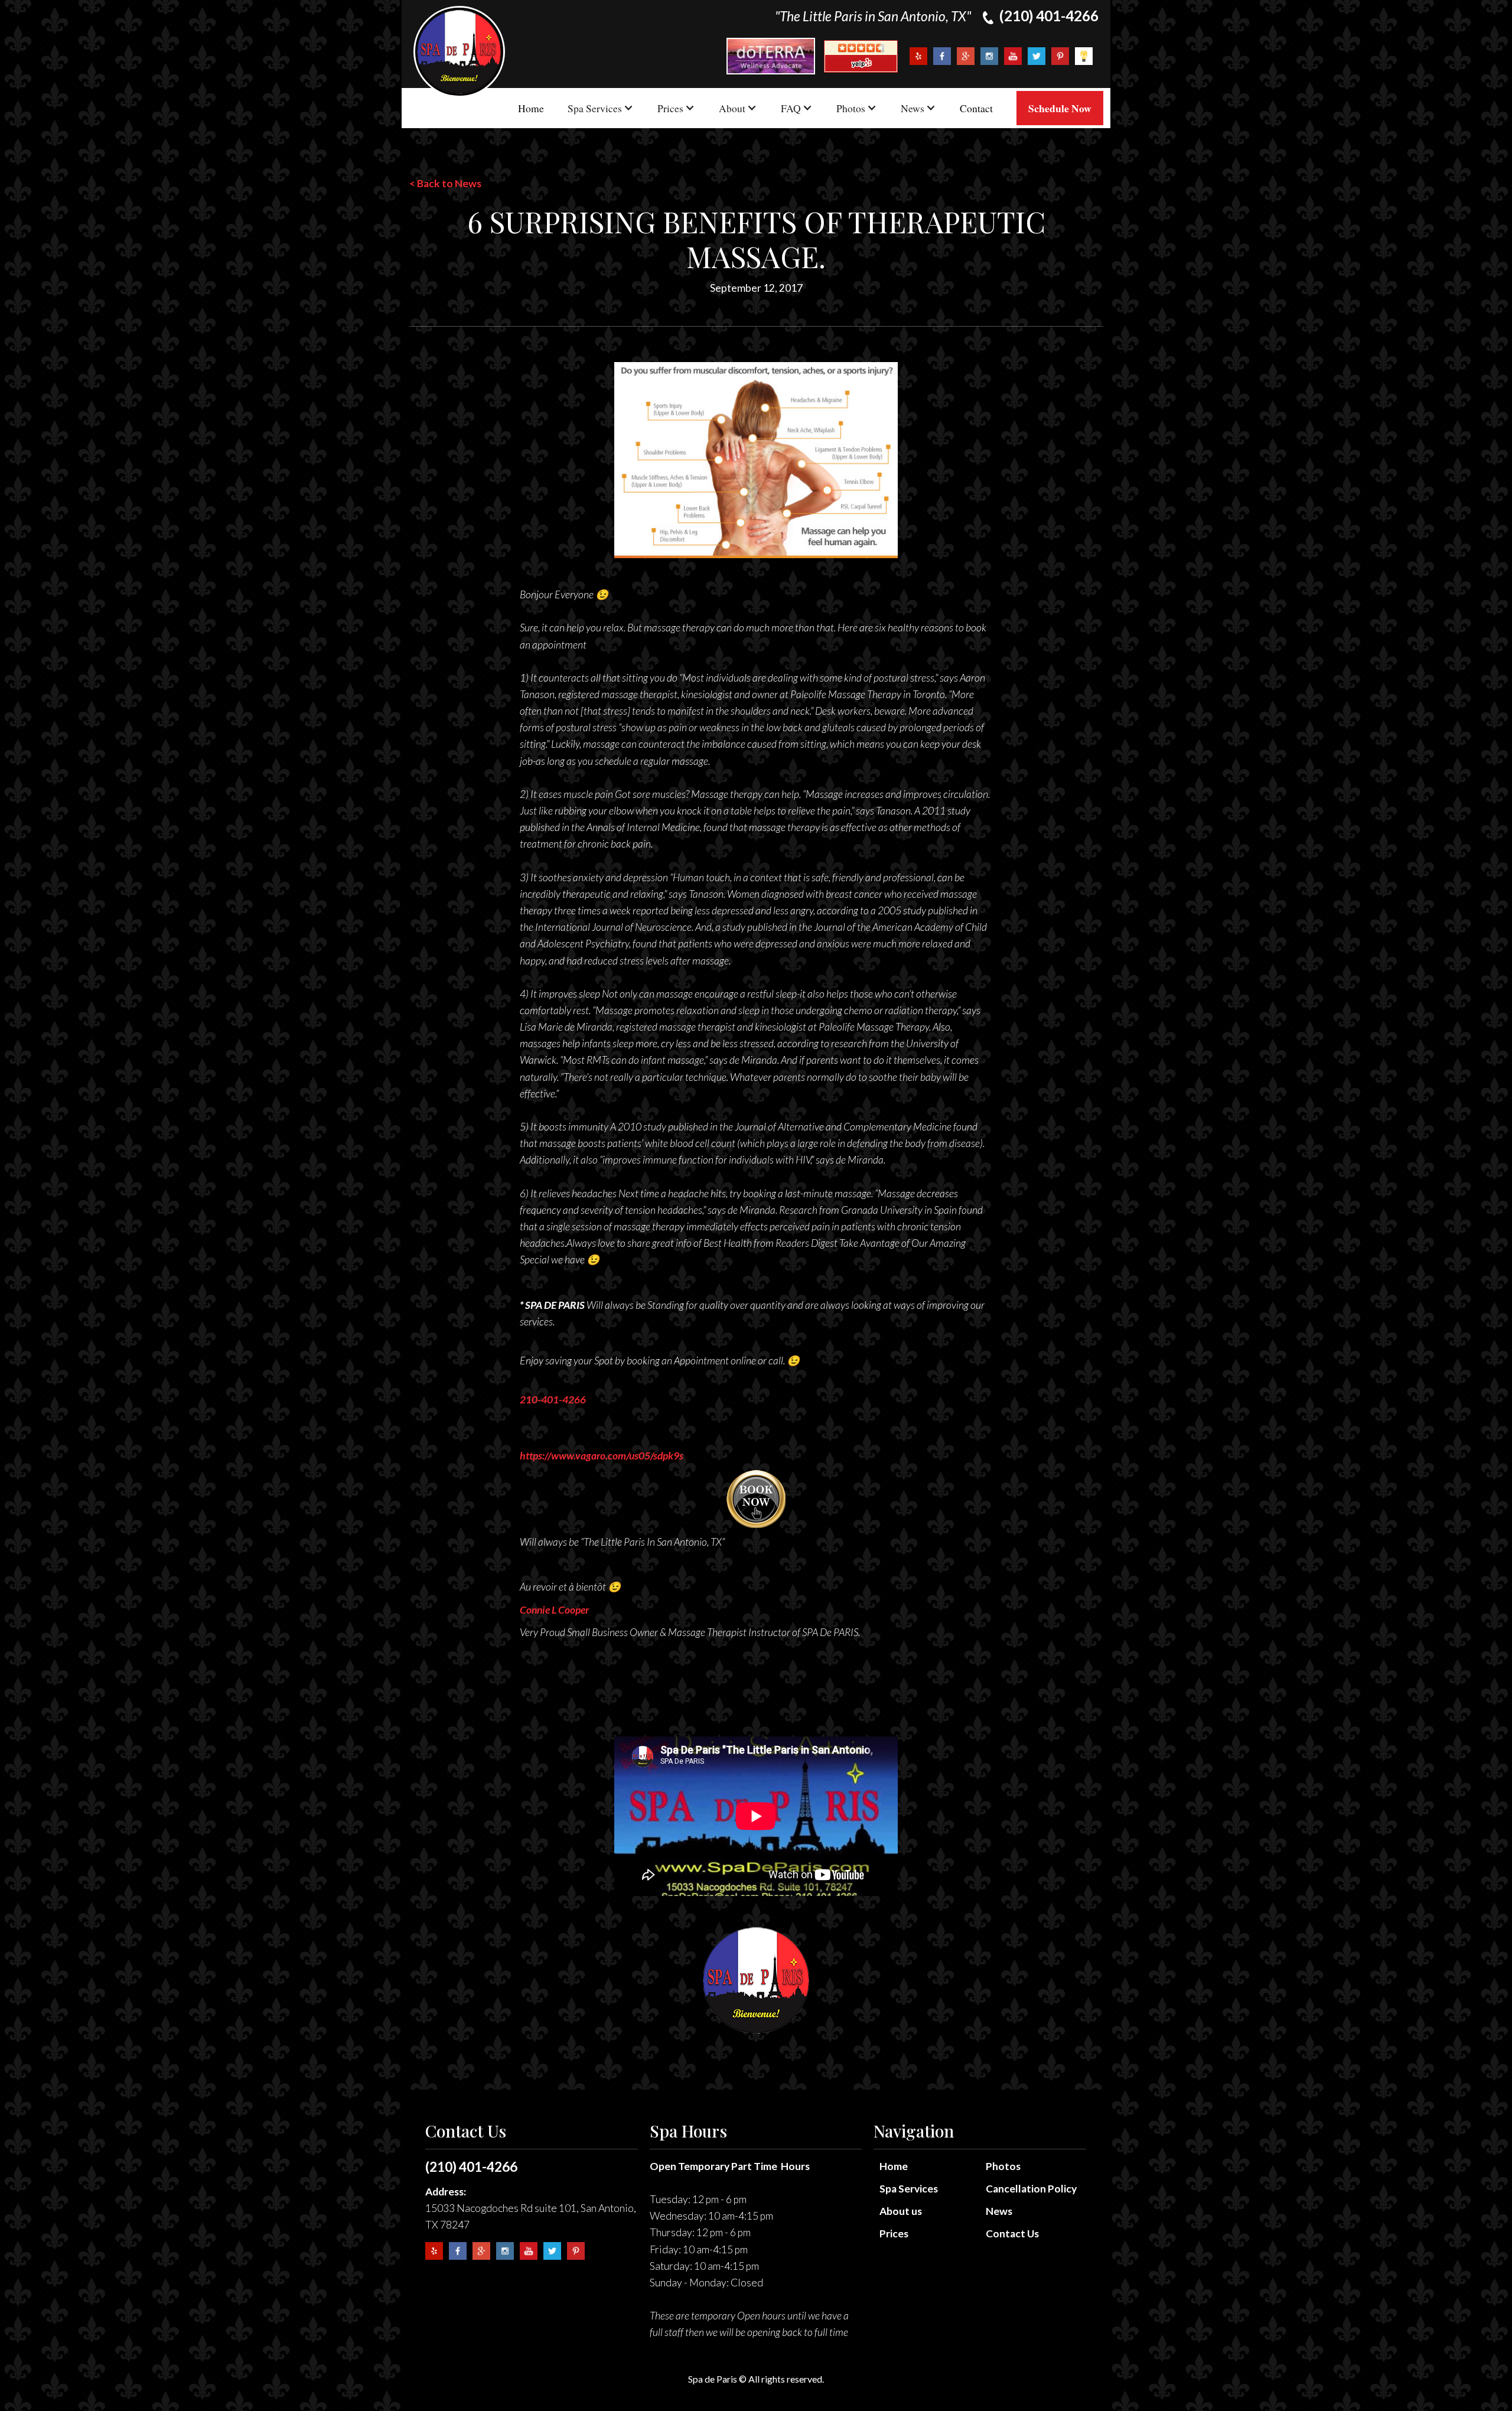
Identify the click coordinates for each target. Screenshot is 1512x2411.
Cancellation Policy (1031, 2189)
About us (901, 2211)
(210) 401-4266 (471, 2166)
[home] (459, 52)
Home (531, 108)
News (999, 2211)
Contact (976, 108)
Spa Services (909, 2189)
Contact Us (1012, 2234)
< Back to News (445, 183)
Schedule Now (1060, 108)
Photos (1003, 2166)
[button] (601, 108)
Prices (894, 2234)
